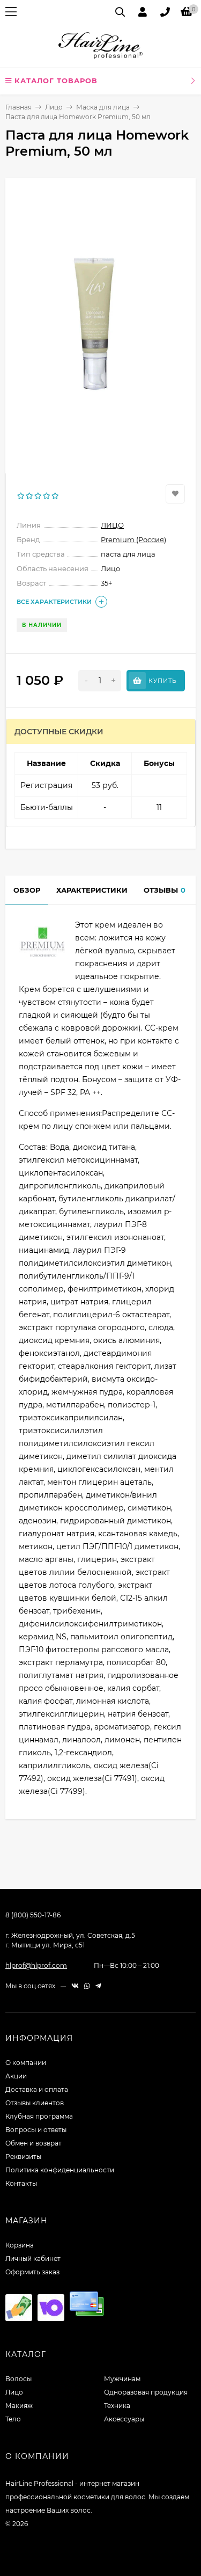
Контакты (21, 2183)
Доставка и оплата (37, 2089)
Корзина (20, 2245)
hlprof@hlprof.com (36, 1965)
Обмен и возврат (33, 2143)
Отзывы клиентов (35, 2103)
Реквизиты (23, 2157)
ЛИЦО (112, 525)
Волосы (18, 2379)
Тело (13, 2419)
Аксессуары (124, 2419)
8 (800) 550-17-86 (33, 1915)
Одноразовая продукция (146, 2392)
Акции (16, 2076)
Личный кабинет (33, 2258)
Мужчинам (122, 2379)
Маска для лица (103, 107)
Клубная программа (39, 2116)
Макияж (19, 2406)
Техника (117, 2406)
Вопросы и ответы (36, 2130)
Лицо (54, 107)
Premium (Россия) (133, 539)
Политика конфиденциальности (60, 2170)
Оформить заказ (32, 2272)
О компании (26, 2063)
